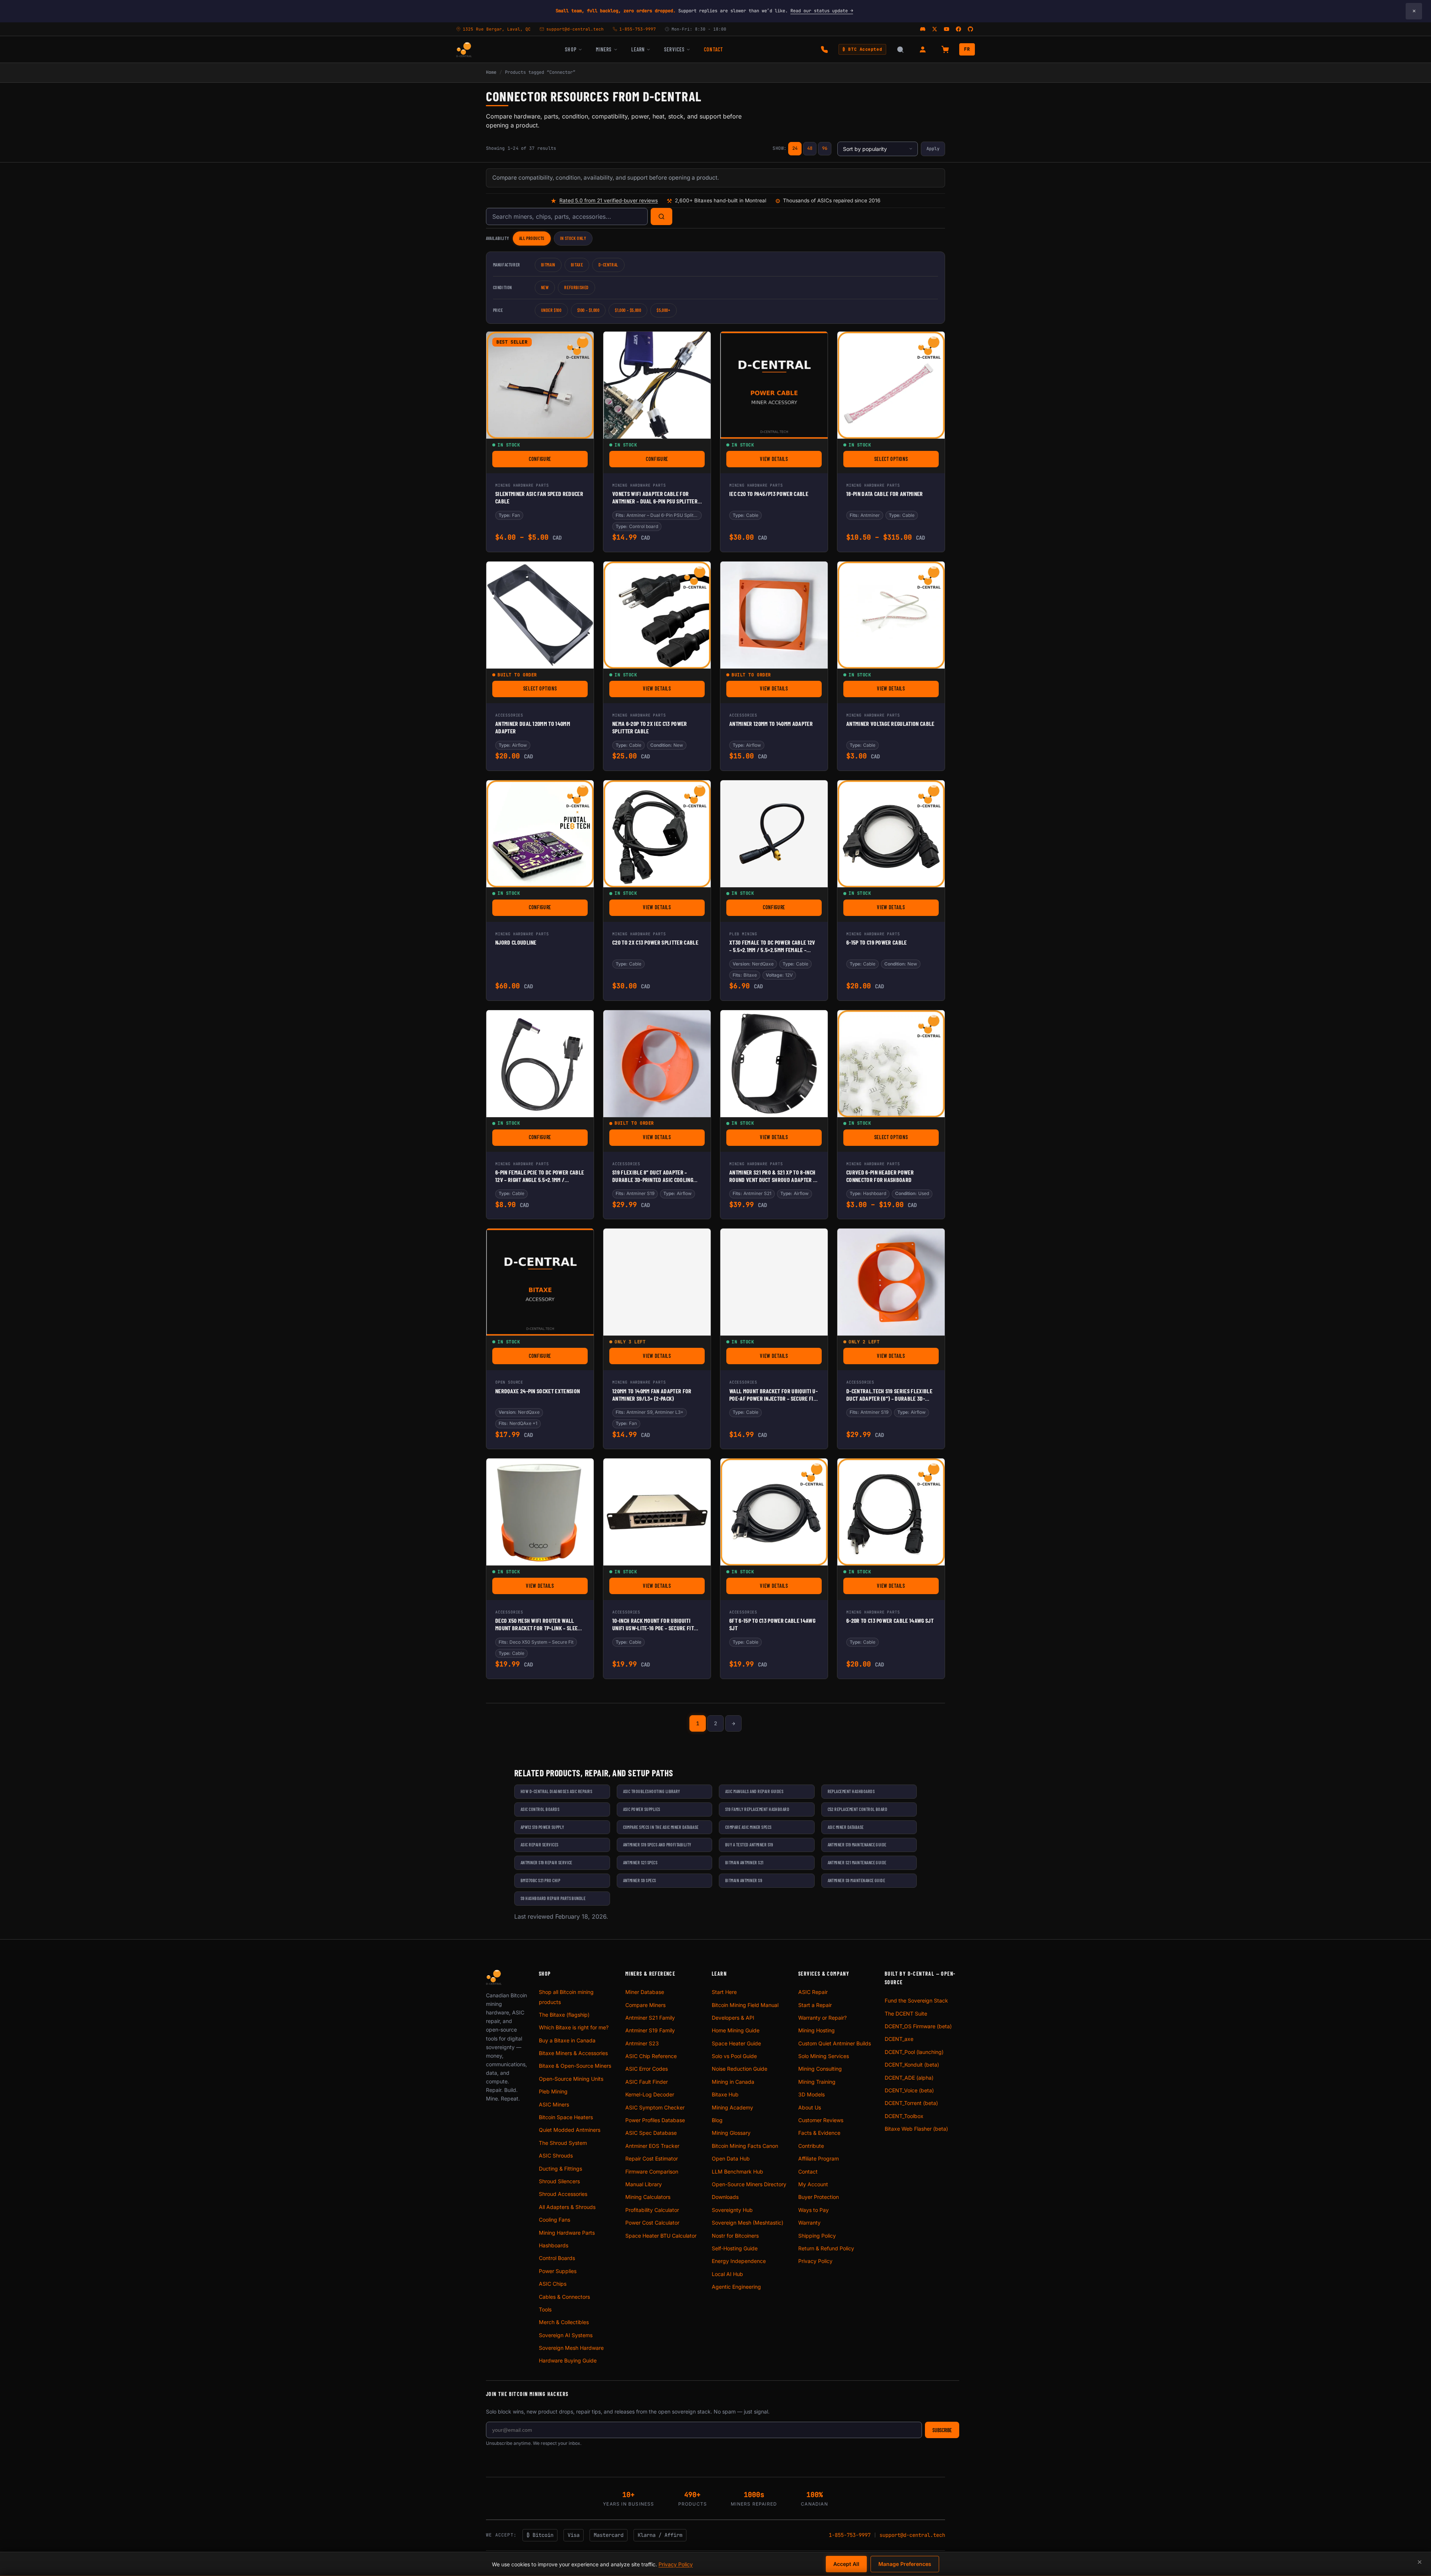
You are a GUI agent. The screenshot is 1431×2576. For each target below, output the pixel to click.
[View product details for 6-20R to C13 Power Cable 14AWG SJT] (891, 1512)
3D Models (811, 2094)
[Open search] (900, 50)
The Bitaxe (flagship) (564, 2015)
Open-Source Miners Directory (749, 2184)
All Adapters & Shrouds (567, 2207)
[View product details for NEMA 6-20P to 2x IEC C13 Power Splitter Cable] (657, 615)
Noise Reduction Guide (740, 2069)
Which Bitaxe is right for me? (574, 2027)
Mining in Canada (733, 2082)
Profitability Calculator (652, 2210)
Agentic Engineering (736, 2287)
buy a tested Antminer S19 (749, 1845)
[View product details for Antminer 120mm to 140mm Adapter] (774, 615)
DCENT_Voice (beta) (909, 2090)
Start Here (724, 1992)
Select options (906, 460)
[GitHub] (970, 29)
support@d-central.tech (912, 2535)
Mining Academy (732, 2107)
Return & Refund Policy (826, 2248)
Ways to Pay (814, 2210)
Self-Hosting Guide (735, 2248)
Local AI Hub (727, 2274)
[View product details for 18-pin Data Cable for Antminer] (891, 385)
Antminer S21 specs (640, 1862)
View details (791, 460)
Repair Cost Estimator (652, 2158)
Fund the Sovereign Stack (916, 2000)
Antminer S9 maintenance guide (857, 1880)
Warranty (809, 2223)
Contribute (811, 2146)
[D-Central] (464, 50)
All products (532, 238)
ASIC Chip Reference (651, 2056)
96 (825, 148)
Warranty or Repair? (822, 2018)
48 (810, 148)
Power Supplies (558, 2271)
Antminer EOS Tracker (652, 2146)
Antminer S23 (642, 2043)
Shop (571, 49)
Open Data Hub (731, 2158)
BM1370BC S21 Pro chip (540, 1880)
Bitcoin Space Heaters (566, 2117)
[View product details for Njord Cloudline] (540, 834)
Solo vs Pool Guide (734, 2056)
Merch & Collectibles (564, 2322)
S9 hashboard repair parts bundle (553, 1898)
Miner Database (645, 1992)
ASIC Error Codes (647, 2069)
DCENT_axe (899, 2039)
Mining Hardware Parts (567, 2233)
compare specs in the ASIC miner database (661, 1827)
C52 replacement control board (858, 1809)
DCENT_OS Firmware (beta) (918, 2026)
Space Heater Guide (736, 2043)
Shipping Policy (817, 2236)
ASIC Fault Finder (647, 2082)
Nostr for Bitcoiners (735, 2236)
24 (795, 148)
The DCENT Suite (906, 2014)
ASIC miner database (846, 1827)
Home (491, 72)
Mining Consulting (820, 2069)
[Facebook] (958, 29)
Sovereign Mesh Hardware (571, 2348)
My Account (813, 2184)
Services (674, 49)
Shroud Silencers (559, 2181)
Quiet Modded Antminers (570, 2130)
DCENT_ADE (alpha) (909, 2078)
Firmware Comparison (652, 2172)
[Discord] (923, 29)
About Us (810, 2107)
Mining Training (817, 2082)
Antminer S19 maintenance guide (857, 1845)
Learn (638, 49)
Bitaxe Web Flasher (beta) (916, 2129)
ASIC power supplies (642, 1809)
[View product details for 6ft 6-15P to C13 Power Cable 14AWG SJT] (774, 1512)
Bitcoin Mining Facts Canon (745, 2146)
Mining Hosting (816, 2030)
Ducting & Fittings (560, 2169)
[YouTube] (947, 29)
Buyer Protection (819, 2197)
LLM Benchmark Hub (737, 2172)
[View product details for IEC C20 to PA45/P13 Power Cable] (774, 385)
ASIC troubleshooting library (652, 1791)
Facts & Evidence (819, 2133)
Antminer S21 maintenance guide (857, 1862)
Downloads (725, 2197)
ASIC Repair (813, 1992)
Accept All (846, 2564)
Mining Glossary (731, 2133)
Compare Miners (645, 2005)
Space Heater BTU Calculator (661, 2236)
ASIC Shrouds (556, 2155)
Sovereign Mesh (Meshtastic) (748, 2223)
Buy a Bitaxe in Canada (567, 2040)
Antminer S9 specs (640, 1880)
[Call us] (824, 50)
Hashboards (554, 2245)
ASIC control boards (540, 1809)
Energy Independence (739, 2261)
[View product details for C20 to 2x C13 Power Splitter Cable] (657, 834)
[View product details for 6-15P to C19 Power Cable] (891, 834)
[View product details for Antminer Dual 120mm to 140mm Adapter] (540, 615)
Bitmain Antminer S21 (744, 1862)
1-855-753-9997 (850, 2535)
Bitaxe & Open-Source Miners (575, 2066)
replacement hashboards (851, 1791)
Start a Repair (815, 2005)
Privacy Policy (815, 2261)
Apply (933, 149)
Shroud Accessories (563, 2194)
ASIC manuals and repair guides (754, 1791)
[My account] (923, 50)
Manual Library (644, 2184)
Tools (545, 2309)
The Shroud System (563, 2143)
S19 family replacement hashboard (757, 1809)
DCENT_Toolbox (904, 2116)
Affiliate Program (819, 2158)
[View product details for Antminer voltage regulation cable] (891, 615)
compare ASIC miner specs (748, 1827)
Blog (717, 2120)
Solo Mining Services (824, 2056)
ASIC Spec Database (651, 2133)
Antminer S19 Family (650, 2030)
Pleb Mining (553, 2091)
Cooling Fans (555, 2220)
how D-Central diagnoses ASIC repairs (556, 1791)
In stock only (573, 238)
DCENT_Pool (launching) (914, 2052)
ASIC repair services (540, 1845)
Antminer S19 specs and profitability (657, 1845)
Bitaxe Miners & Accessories (573, 2053)
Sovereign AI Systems (566, 2335)
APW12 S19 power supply (542, 1827)
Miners (604, 49)
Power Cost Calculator (652, 2223)
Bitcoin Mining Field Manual (745, 2005)
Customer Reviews (821, 2120)
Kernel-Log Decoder (650, 2094)
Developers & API (733, 2018)
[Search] (661, 216)
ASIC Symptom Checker (655, 2107)
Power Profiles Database (655, 2120)
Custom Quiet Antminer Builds (835, 2043)
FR (967, 49)
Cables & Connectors (564, 2297)
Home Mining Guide (736, 2030)
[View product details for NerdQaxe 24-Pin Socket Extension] (540, 1282)
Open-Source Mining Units (571, 2079)
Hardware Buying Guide (568, 2360)
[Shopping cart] (945, 50)
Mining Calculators (648, 2197)
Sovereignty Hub (732, 2210)
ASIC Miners (554, 2104)
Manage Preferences (905, 2564)
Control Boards (557, 2258)
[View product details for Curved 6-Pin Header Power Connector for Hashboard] (891, 1064)
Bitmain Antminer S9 (744, 1880)
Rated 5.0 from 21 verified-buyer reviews (609, 200)
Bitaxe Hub (725, 2094)
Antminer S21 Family (650, 2018)
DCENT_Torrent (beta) (911, 2103)
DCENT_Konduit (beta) (912, 2065)
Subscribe (942, 2430)
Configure (558, 460)
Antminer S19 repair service (547, 1862)
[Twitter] (935, 29)
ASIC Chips (553, 2284)
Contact (713, 49)
